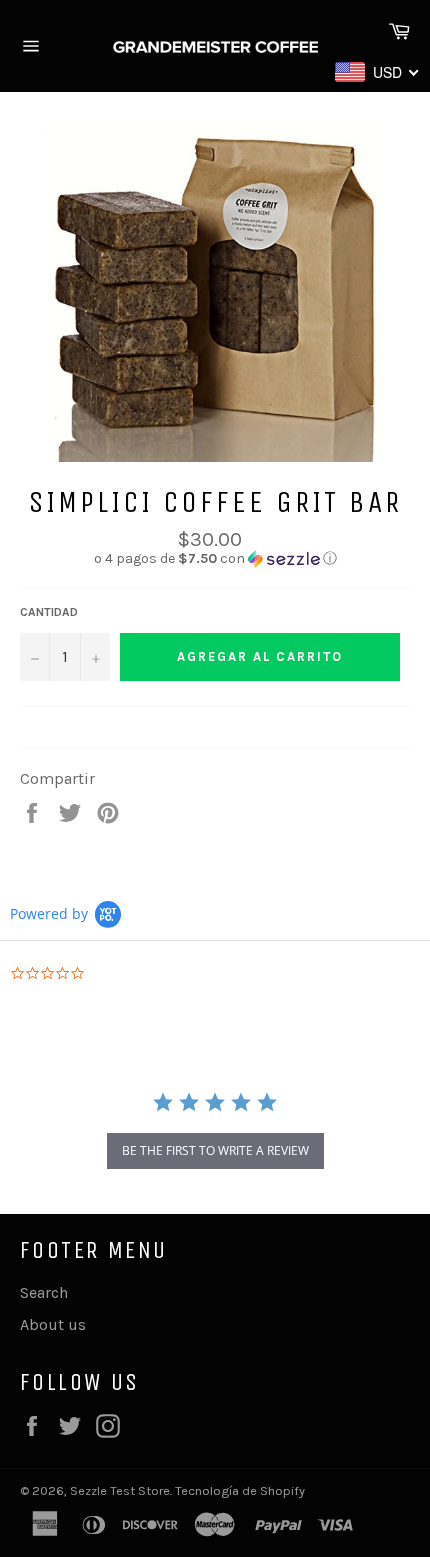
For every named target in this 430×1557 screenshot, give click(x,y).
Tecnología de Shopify (240, 1490)
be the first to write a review (215, 1150)
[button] (215, 559)
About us (53, 1324)
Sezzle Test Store (120, 1490)
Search (44, 1292)
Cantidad (49, 612)
